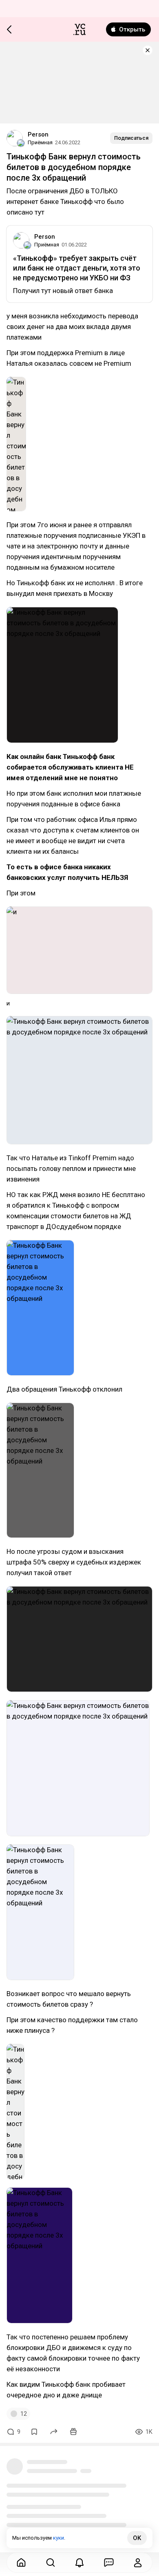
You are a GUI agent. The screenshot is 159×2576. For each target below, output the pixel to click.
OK (137, 2538)
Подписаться (131, 138)
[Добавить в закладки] (34, 2432)
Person (38, 134)
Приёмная (40, 142)
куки (59, 2538)
